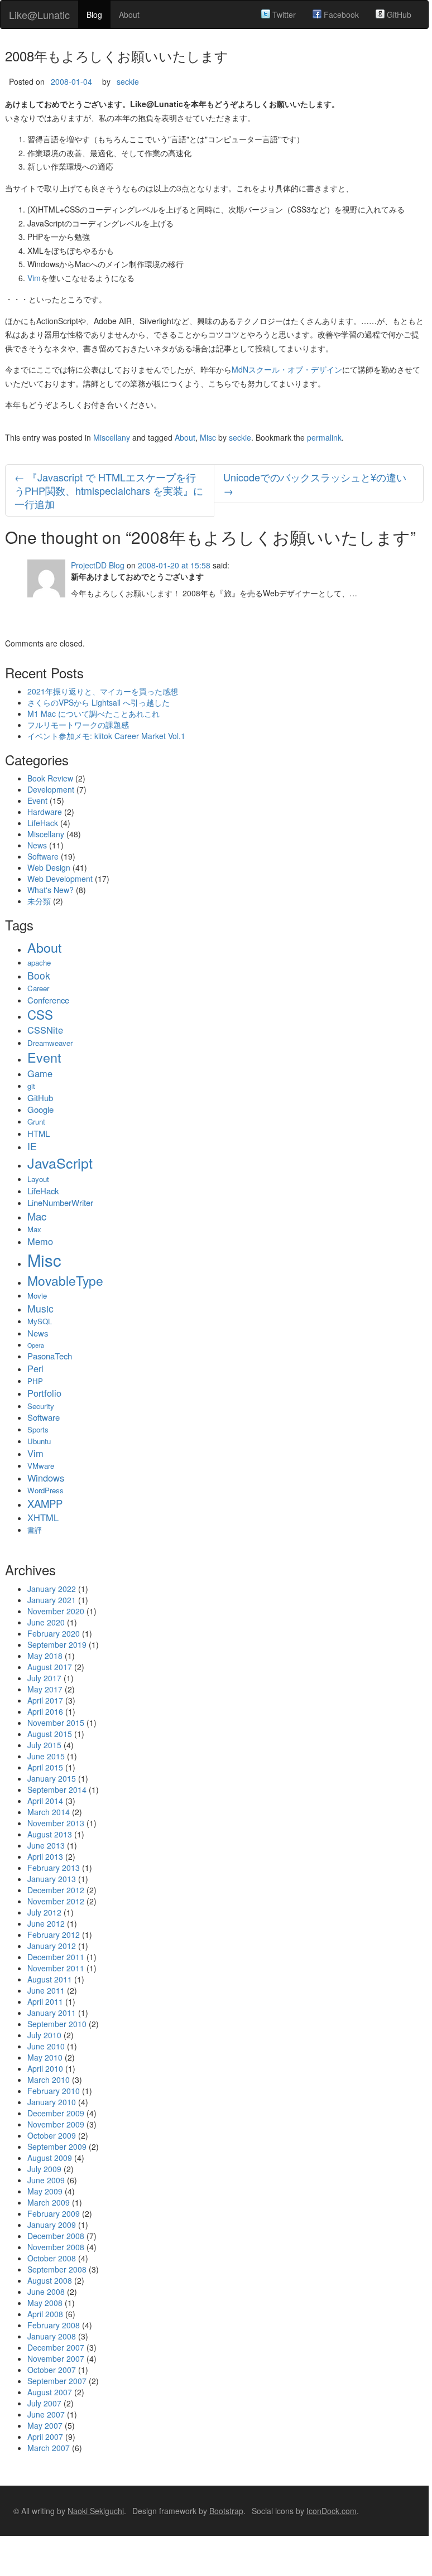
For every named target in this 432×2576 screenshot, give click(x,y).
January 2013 (52, 1879)
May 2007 (45, 2425)
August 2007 (50, 2392)
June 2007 (46, 2414)
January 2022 (52, 1589)
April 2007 (45, 2437)
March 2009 (49, 2202)
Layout (38, 1179)
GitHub (398, 15)
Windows (46, 1478)
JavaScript (60, 1162)
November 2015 (56, 1723)
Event (37, 800)
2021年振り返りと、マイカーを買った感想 (103, 691)
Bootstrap (226, 2511)
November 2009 (56, 2124)
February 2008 (54, 2325)
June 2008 (46, 2292)
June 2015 (46, 1756)
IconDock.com (332, 2511)
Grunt (36, 1121)
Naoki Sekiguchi (96, 2511)
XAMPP (45, 1503)
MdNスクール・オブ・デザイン (287, 369)
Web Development (60, 879)
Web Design (49, 867)
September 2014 (57, 1789)
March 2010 (49, 2080)
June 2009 (46, 2180)
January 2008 (52, 2336)
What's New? (51, 890)
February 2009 (54, 2213)
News (37, 845)
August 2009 (50, 2158)
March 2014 (49, 1812)
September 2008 (57, 2269)
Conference (48, 1000)
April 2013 (45, 1856)
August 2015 (50, 1734)
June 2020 (46, 1622)
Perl (35, 1368)
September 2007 (57, 2381)
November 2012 (56, 1901)
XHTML (43, 1517)
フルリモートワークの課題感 (78, 725)
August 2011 (50, 1979)
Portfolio (44, 1393)
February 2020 (54, 1633)
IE (32, 1146)
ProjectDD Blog (98, 565)
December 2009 (56, 2113)
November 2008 (56, 2247)
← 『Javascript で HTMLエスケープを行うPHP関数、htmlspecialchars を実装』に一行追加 (109, 490)
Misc (208, 437)
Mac (37, 1216)
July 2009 (44, 2169)
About (129, 15)
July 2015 (44, 1745)
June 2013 (46, 1845)
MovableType (65, 1280)
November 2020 (56, 1611)
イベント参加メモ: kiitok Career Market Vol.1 (106, 736)
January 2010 (52, 2102)
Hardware (45, 812)
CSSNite (45, 1030)
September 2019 (57, 1644)
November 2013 (56, 1823)
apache (39, 963)
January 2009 (52, 2225)
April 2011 (45, 2001)
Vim (34, 278)
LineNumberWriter (60, 1202)
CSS (40, 1014)
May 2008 (45, 2303)
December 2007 (56, 2347)
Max (34, 1229)
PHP (35, 1381)
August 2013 (50, 1834)
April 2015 (45, 1767)
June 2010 (46, 2046)
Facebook (340, 15)
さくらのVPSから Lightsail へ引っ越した (99, 702)
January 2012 (52, 1946)
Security (41, 1406)
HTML (39, 1133)
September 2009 (57, 2146)
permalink (324, 437)
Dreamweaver (50, 1043)
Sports (38, 1429)
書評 (35, 1530)
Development (51, 789)
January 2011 (52, 2013)
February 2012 (54, 1935)
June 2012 (46, 1923)
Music (40, 1308)
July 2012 (44, 1912)
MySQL (40, 1321)
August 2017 (50, 1667)
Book (39, 975)
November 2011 (56, 1968)
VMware (41, 1466)
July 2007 (44, 2403)
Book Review (50, 778)
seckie (128, 81)
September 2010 (57, 2024)
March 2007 (49, 2448)
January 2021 (52, 1600)
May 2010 (45, 2057)
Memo (40, 1241)
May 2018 (45, 1656)
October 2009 (52, 2135)
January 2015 (52, 1778)
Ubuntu (39, 1441)
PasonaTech (50, 1356)
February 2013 (54, 1868)
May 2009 (45, 2191)
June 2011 (46, 1990)
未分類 (39, 901)
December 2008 (56, 2236)
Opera (36, 1345)
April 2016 (45, 1711)
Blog (94, 15)
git (31, 1086)
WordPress (45, 1490)
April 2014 (45, 1801)
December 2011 (56, 1957)
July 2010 (44, 2035)
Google (40, 1109)
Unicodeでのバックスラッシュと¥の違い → (315, 484)
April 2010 (45, 2068)
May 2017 (45, 1689)
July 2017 (44, 1678)
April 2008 (45, 2314)
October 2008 (52, 2258)
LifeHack (43, 823)
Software (43, 856)
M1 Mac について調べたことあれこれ (93, 713)
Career (38, 988)
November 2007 (56, 2358)
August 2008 (50, 2280)
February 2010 (54, 2091)
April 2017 (45, 1700)
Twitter (283, 15)
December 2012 (56, 1890)
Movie (37, 1296)
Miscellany (112, 437)
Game (40, 1073)
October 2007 (52, 2370)
